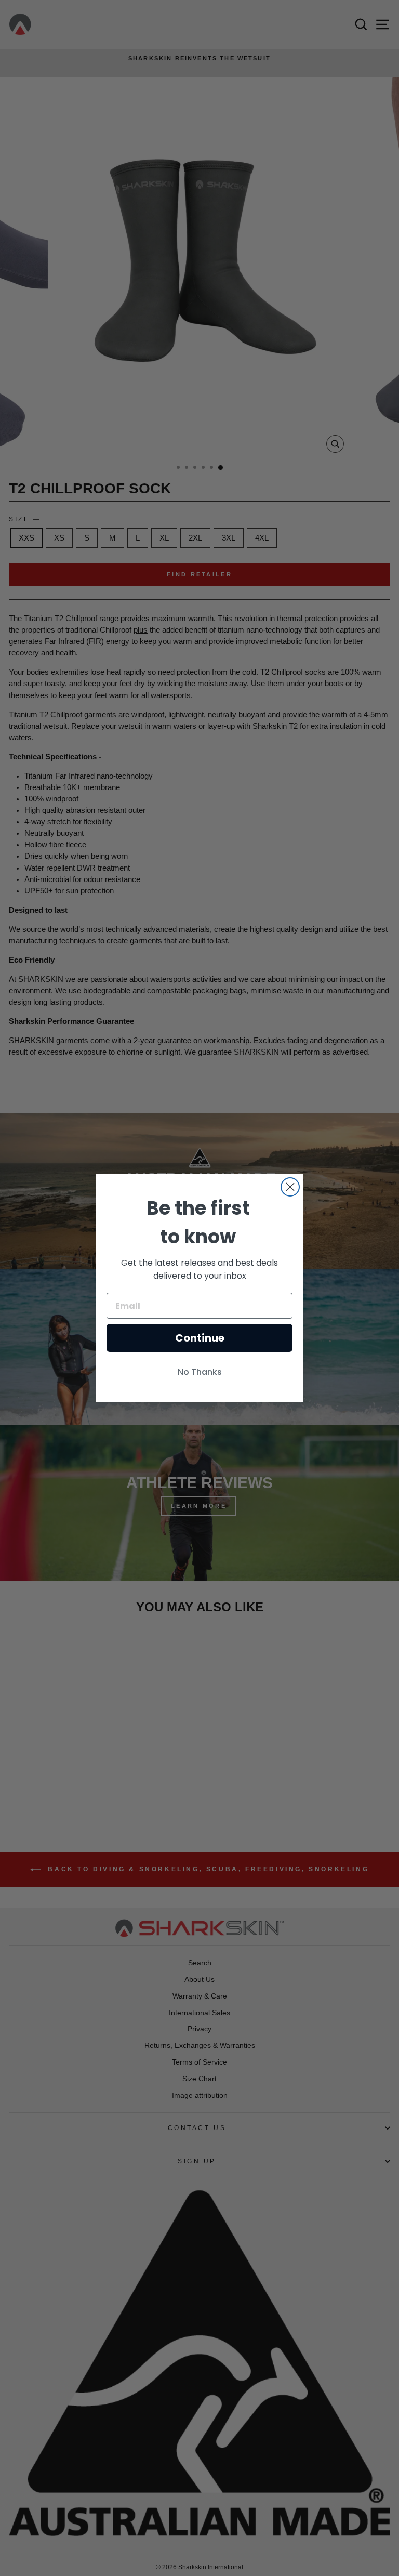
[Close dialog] (290, 1187)
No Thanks (200, 1372)
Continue (200, 1338)
